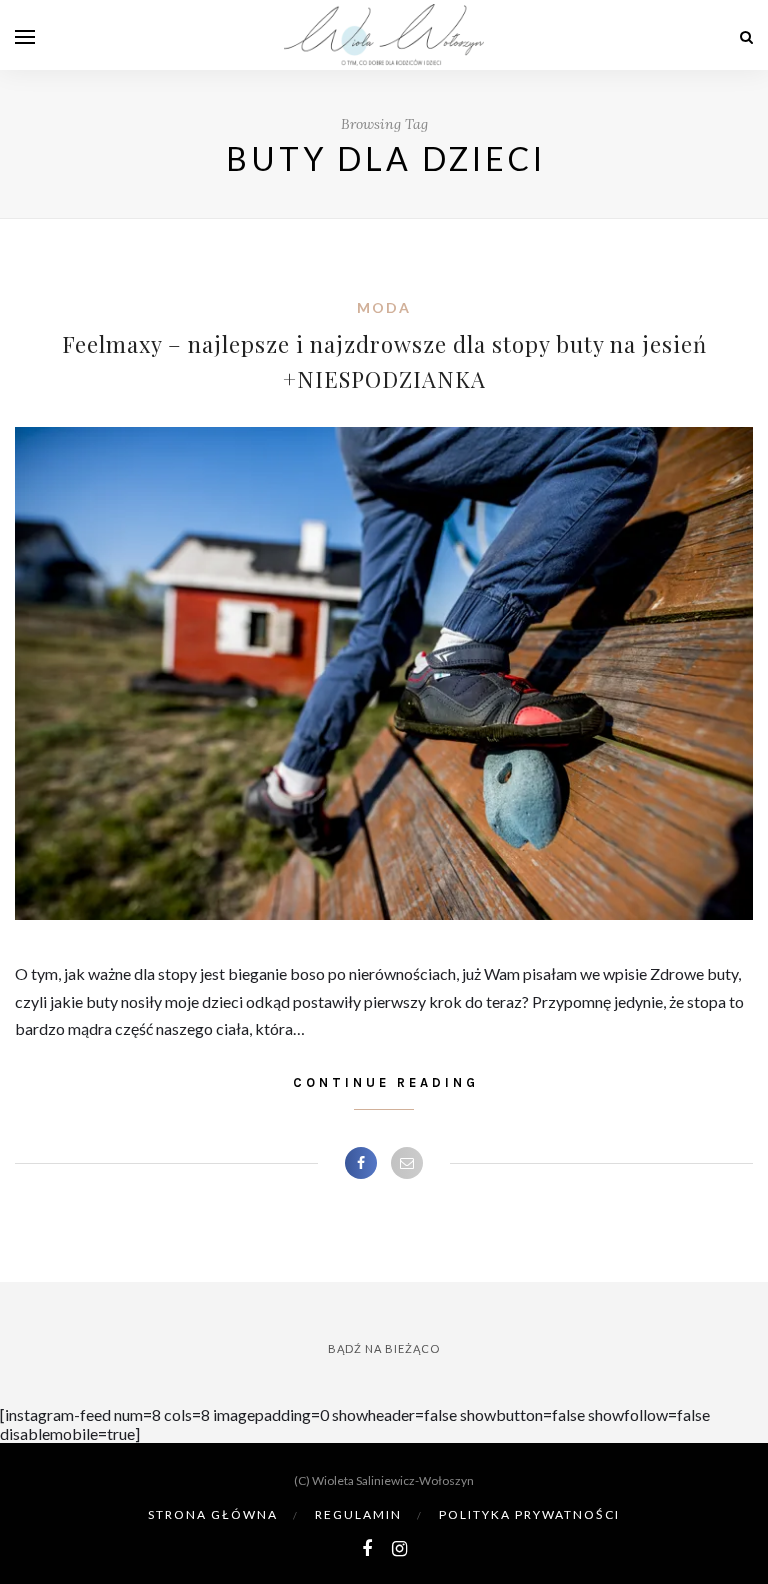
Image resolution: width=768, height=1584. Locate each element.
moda (384, 307)
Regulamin (358, 1514)
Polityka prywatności (529, 1514)
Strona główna (213, 1514)
